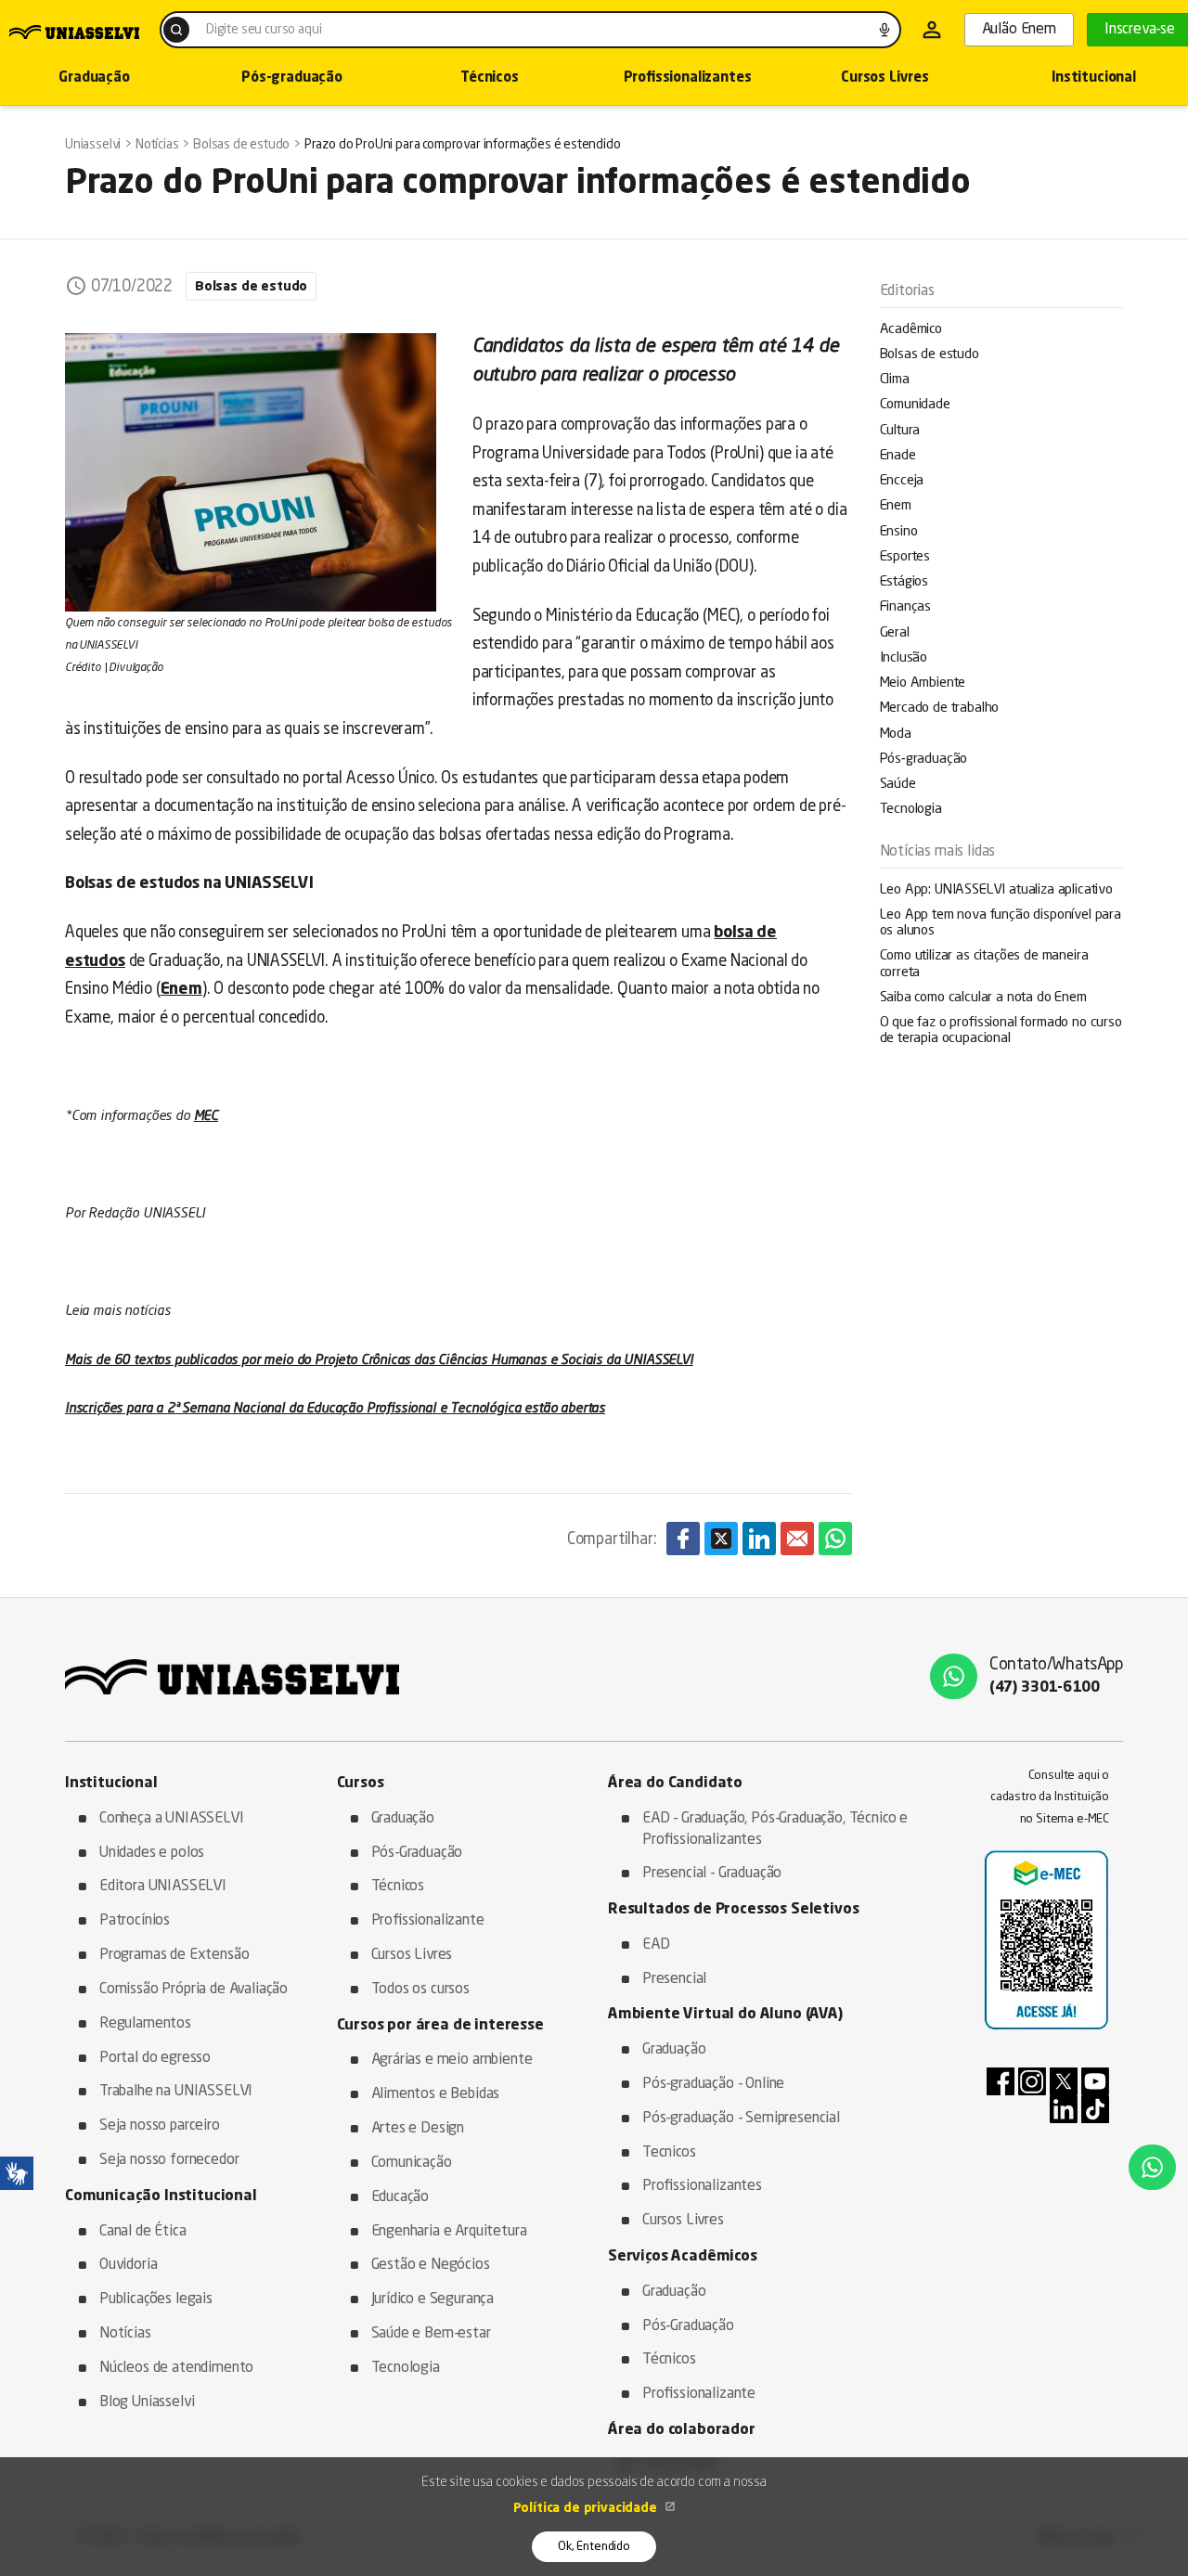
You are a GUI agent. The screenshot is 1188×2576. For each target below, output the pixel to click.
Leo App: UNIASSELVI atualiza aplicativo (996, 890)
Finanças (906, 607)
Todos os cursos (420, 1990)
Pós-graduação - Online (713, 2084)
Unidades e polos (152, 1853)
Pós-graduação (292, 78)
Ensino (899, 532)
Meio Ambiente (923, 683)
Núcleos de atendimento (176, 2368)
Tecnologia (911, 810)
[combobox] (530, 30)
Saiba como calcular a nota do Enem (983, 998)
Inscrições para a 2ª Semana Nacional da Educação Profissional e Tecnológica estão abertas (335, 1409)
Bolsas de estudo (930, 355)
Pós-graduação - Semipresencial (741, 2119)
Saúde (898, 785)
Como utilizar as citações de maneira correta (984, 964)
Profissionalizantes (688, 78)
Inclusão (904, 658)
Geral (895, 633)
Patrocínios (135, 1921)
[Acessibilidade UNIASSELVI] (17, 2173)
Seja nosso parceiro (160, 2126)
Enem (896, 506)
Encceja (902, 481)
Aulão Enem (1019, 30)
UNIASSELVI (286, 962)
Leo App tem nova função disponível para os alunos (1001, 923)
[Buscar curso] (176, 30)
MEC (207, 1116)
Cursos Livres (885, 78)
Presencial (674, 1979)
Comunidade (915, 405)
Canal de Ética (143, 2232)
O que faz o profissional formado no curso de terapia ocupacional (1001, 1031)
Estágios (904, 582)
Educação (400, 2197)
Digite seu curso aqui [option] (264, 30)
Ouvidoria (128, 2265)
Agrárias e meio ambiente (452, 2060)
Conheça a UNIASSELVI (172, 1819)
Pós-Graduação (417, 1853)
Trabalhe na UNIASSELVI (176, 2092)
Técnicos (490, 78)
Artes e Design (418, 2129)
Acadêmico (911, 330)
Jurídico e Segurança (433, 2299)
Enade (898, 456)
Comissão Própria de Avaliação (194, 1990)
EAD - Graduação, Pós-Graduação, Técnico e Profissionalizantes (775, 1829)
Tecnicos (669, 2153)
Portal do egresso (155, 2058)
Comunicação (412, 2163)
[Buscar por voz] (885, 30)
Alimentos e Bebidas (436, 2094)
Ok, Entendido (594, 2547)
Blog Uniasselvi (147, 2402)
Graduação (184, 962)
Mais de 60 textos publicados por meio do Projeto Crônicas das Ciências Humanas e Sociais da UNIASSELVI (379, 1360)
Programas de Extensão (174, 1955)
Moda (896, 734)
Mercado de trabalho (940, 708)
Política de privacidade (587, 2508)
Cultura (900, 431)
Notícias (125, 2334)
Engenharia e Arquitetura (449, 2232)
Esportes (905, 557)
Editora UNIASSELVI (163, 1887)
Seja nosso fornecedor (169, 2160)
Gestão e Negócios (431, 2265)
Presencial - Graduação (712, 1874)
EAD (656, 1945)
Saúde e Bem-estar (431, 2334)
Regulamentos (145, 2024)
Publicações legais (156, 2299)
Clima (895, 380)
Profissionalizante (428, 1921)
